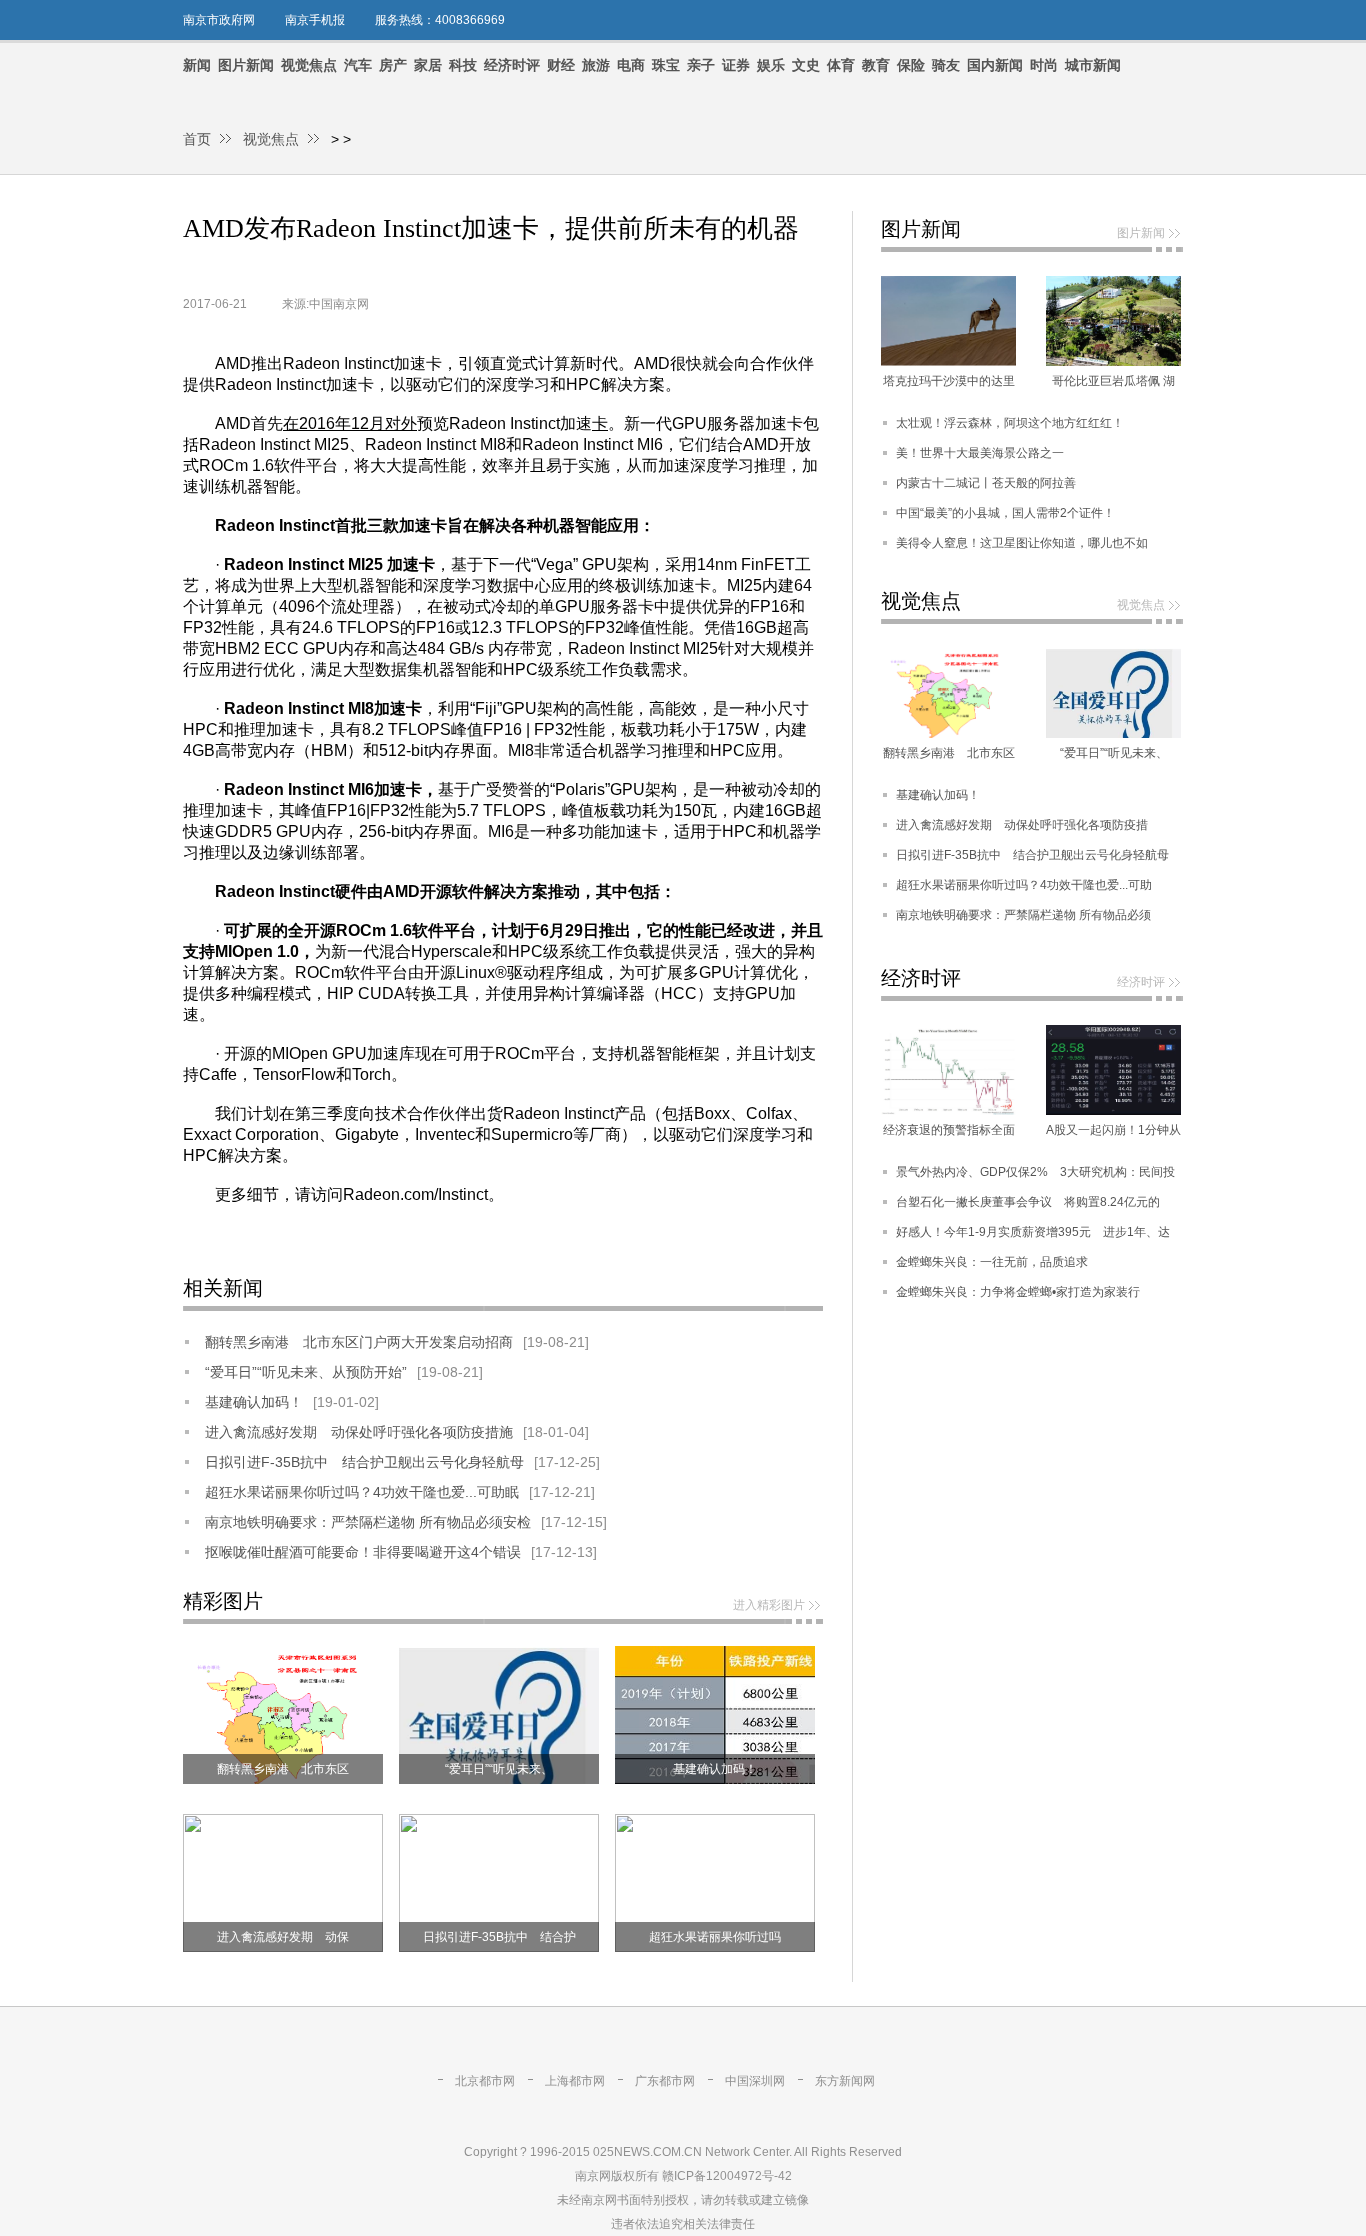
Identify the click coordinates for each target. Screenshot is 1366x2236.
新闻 (197, 65)
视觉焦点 (309, 65)
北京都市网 (485, 2081)
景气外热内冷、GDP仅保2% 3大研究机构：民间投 (1035, 1172)
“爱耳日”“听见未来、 (499, 1769)
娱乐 (771, 65)
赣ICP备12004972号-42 (727, 2176)
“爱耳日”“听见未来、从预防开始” (306, 1372)
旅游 (596, 65)
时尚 (1044, 65)
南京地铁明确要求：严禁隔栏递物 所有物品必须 (1023, 915)
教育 (876, 65)
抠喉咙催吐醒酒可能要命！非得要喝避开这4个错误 (363, 1552)
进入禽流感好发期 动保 (283, 1937)
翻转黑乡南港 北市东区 (283, 1769)
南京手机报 (315, 20)
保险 (911, 65)
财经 (561, 65)
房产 (393, 65)
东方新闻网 (845, 2081)
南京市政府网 (219, 20)
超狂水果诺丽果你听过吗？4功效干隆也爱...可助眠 (362, 1492)
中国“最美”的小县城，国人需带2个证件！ (1005, 513)
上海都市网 (575, 2081)
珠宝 (666, 65)
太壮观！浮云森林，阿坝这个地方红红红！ (1010, 423)
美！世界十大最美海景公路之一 (980, 453)
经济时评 (512, 65)
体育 (841, 65)
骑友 (946, 65)
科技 (463, 65)
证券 (736, 65)
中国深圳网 (755, 2081)
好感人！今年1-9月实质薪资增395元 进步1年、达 (1033, 1232)
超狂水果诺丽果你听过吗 (715, 1937)
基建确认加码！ (254, 1402)
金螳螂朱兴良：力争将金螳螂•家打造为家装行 (1018, 1292)
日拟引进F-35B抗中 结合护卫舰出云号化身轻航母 (364, 1462)
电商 (631, 65)
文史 (806, 65)
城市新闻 (1093, 65)
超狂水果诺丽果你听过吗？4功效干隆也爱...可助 (1024, 885)
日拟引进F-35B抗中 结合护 (499, 1937)
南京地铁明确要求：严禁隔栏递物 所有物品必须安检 (368, 1522)
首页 (197, 139)
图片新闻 (246, 65)
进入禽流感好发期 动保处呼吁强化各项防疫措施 (359, 1432)
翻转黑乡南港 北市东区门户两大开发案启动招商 (359, 1342)
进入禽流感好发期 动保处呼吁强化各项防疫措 (1022, 825)
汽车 (358, 65)
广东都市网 (665, 2081)
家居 (428, 65)
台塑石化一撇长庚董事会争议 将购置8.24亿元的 (1028, 1202)
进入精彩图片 (769, 1605)
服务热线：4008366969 (440, 20)
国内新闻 (995, 65)
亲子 (701, 65)
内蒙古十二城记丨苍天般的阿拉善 (986, 483)
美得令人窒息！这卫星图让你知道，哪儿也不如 (1022, 543)
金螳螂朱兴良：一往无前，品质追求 (992, 1262)
